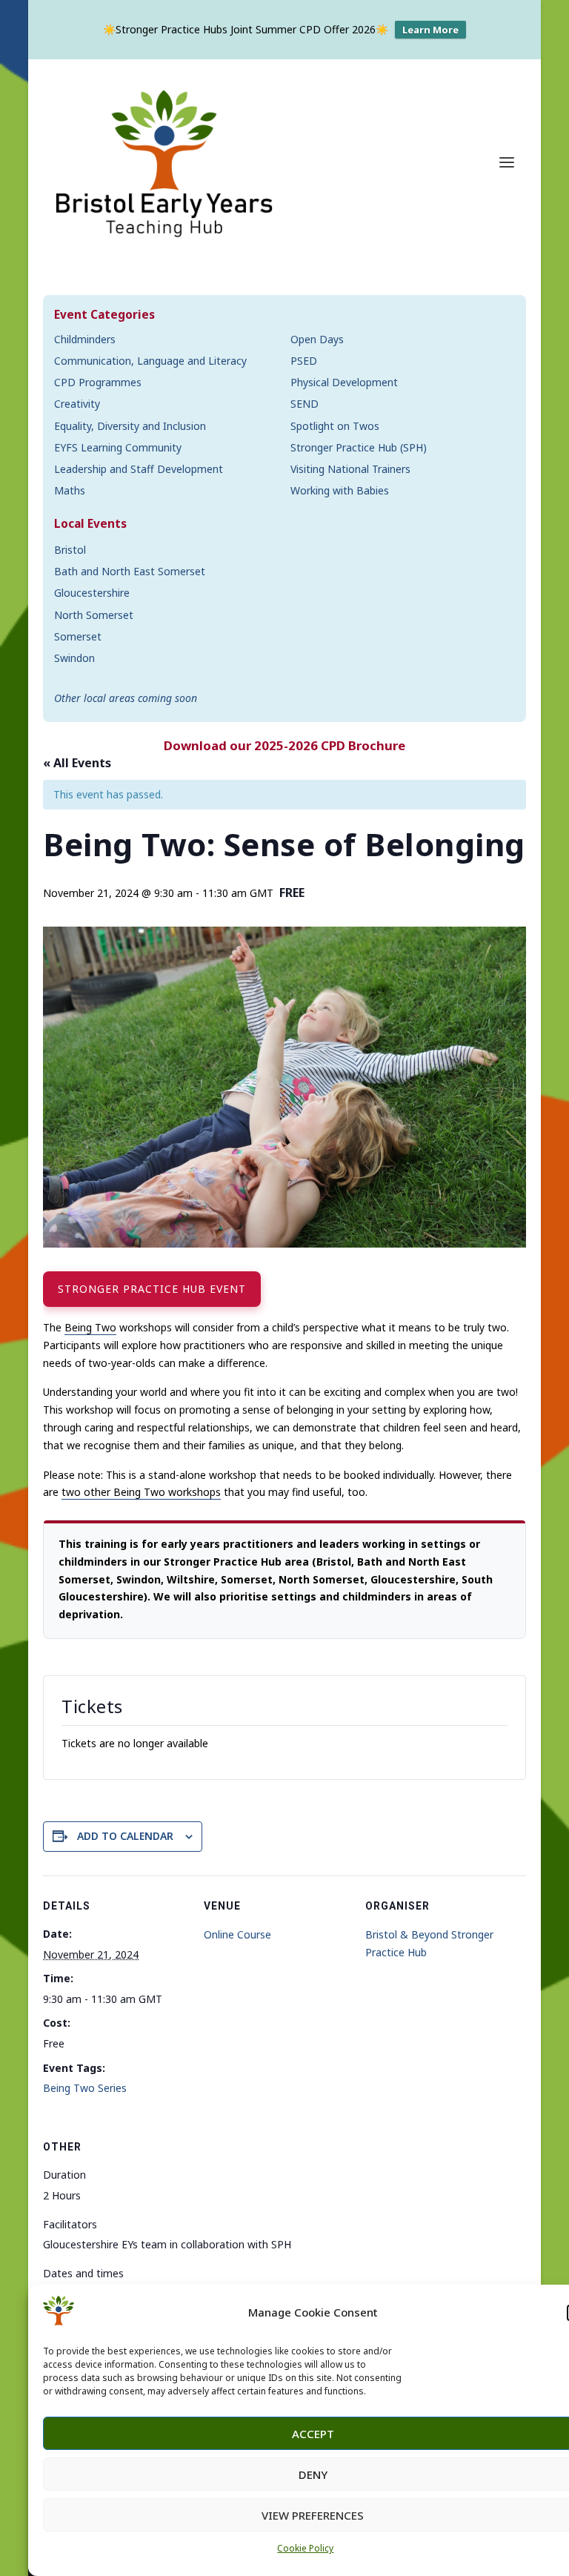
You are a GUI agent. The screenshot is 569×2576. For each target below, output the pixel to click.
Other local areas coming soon (126, 698)
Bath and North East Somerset (130, 571)
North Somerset (94, 615)
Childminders (85, 339)
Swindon (74, 658)
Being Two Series (85, 2088)
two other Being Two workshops (141, 1492)
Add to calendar (125, 1836)
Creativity (77, 404)
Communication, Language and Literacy (150, 361)
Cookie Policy (305, 2548)
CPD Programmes (98, 382)
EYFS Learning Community (118, 447)
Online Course (237, 1934)
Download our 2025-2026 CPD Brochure (284, 745)
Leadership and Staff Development (139, 469)
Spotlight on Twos (335, 426)
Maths (70, 490)
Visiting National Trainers (350, 469)
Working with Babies (340, 490)
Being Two (90, 1327)
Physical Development (344, 382)
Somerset (78, 636)
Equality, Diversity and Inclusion (130, 426)
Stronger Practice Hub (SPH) (359, 447)
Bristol (70, 550)
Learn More (430, 30)
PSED (304, 361)
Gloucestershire (92, 593)
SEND (305, 404)
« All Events (77, 763)
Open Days (317, 339)
